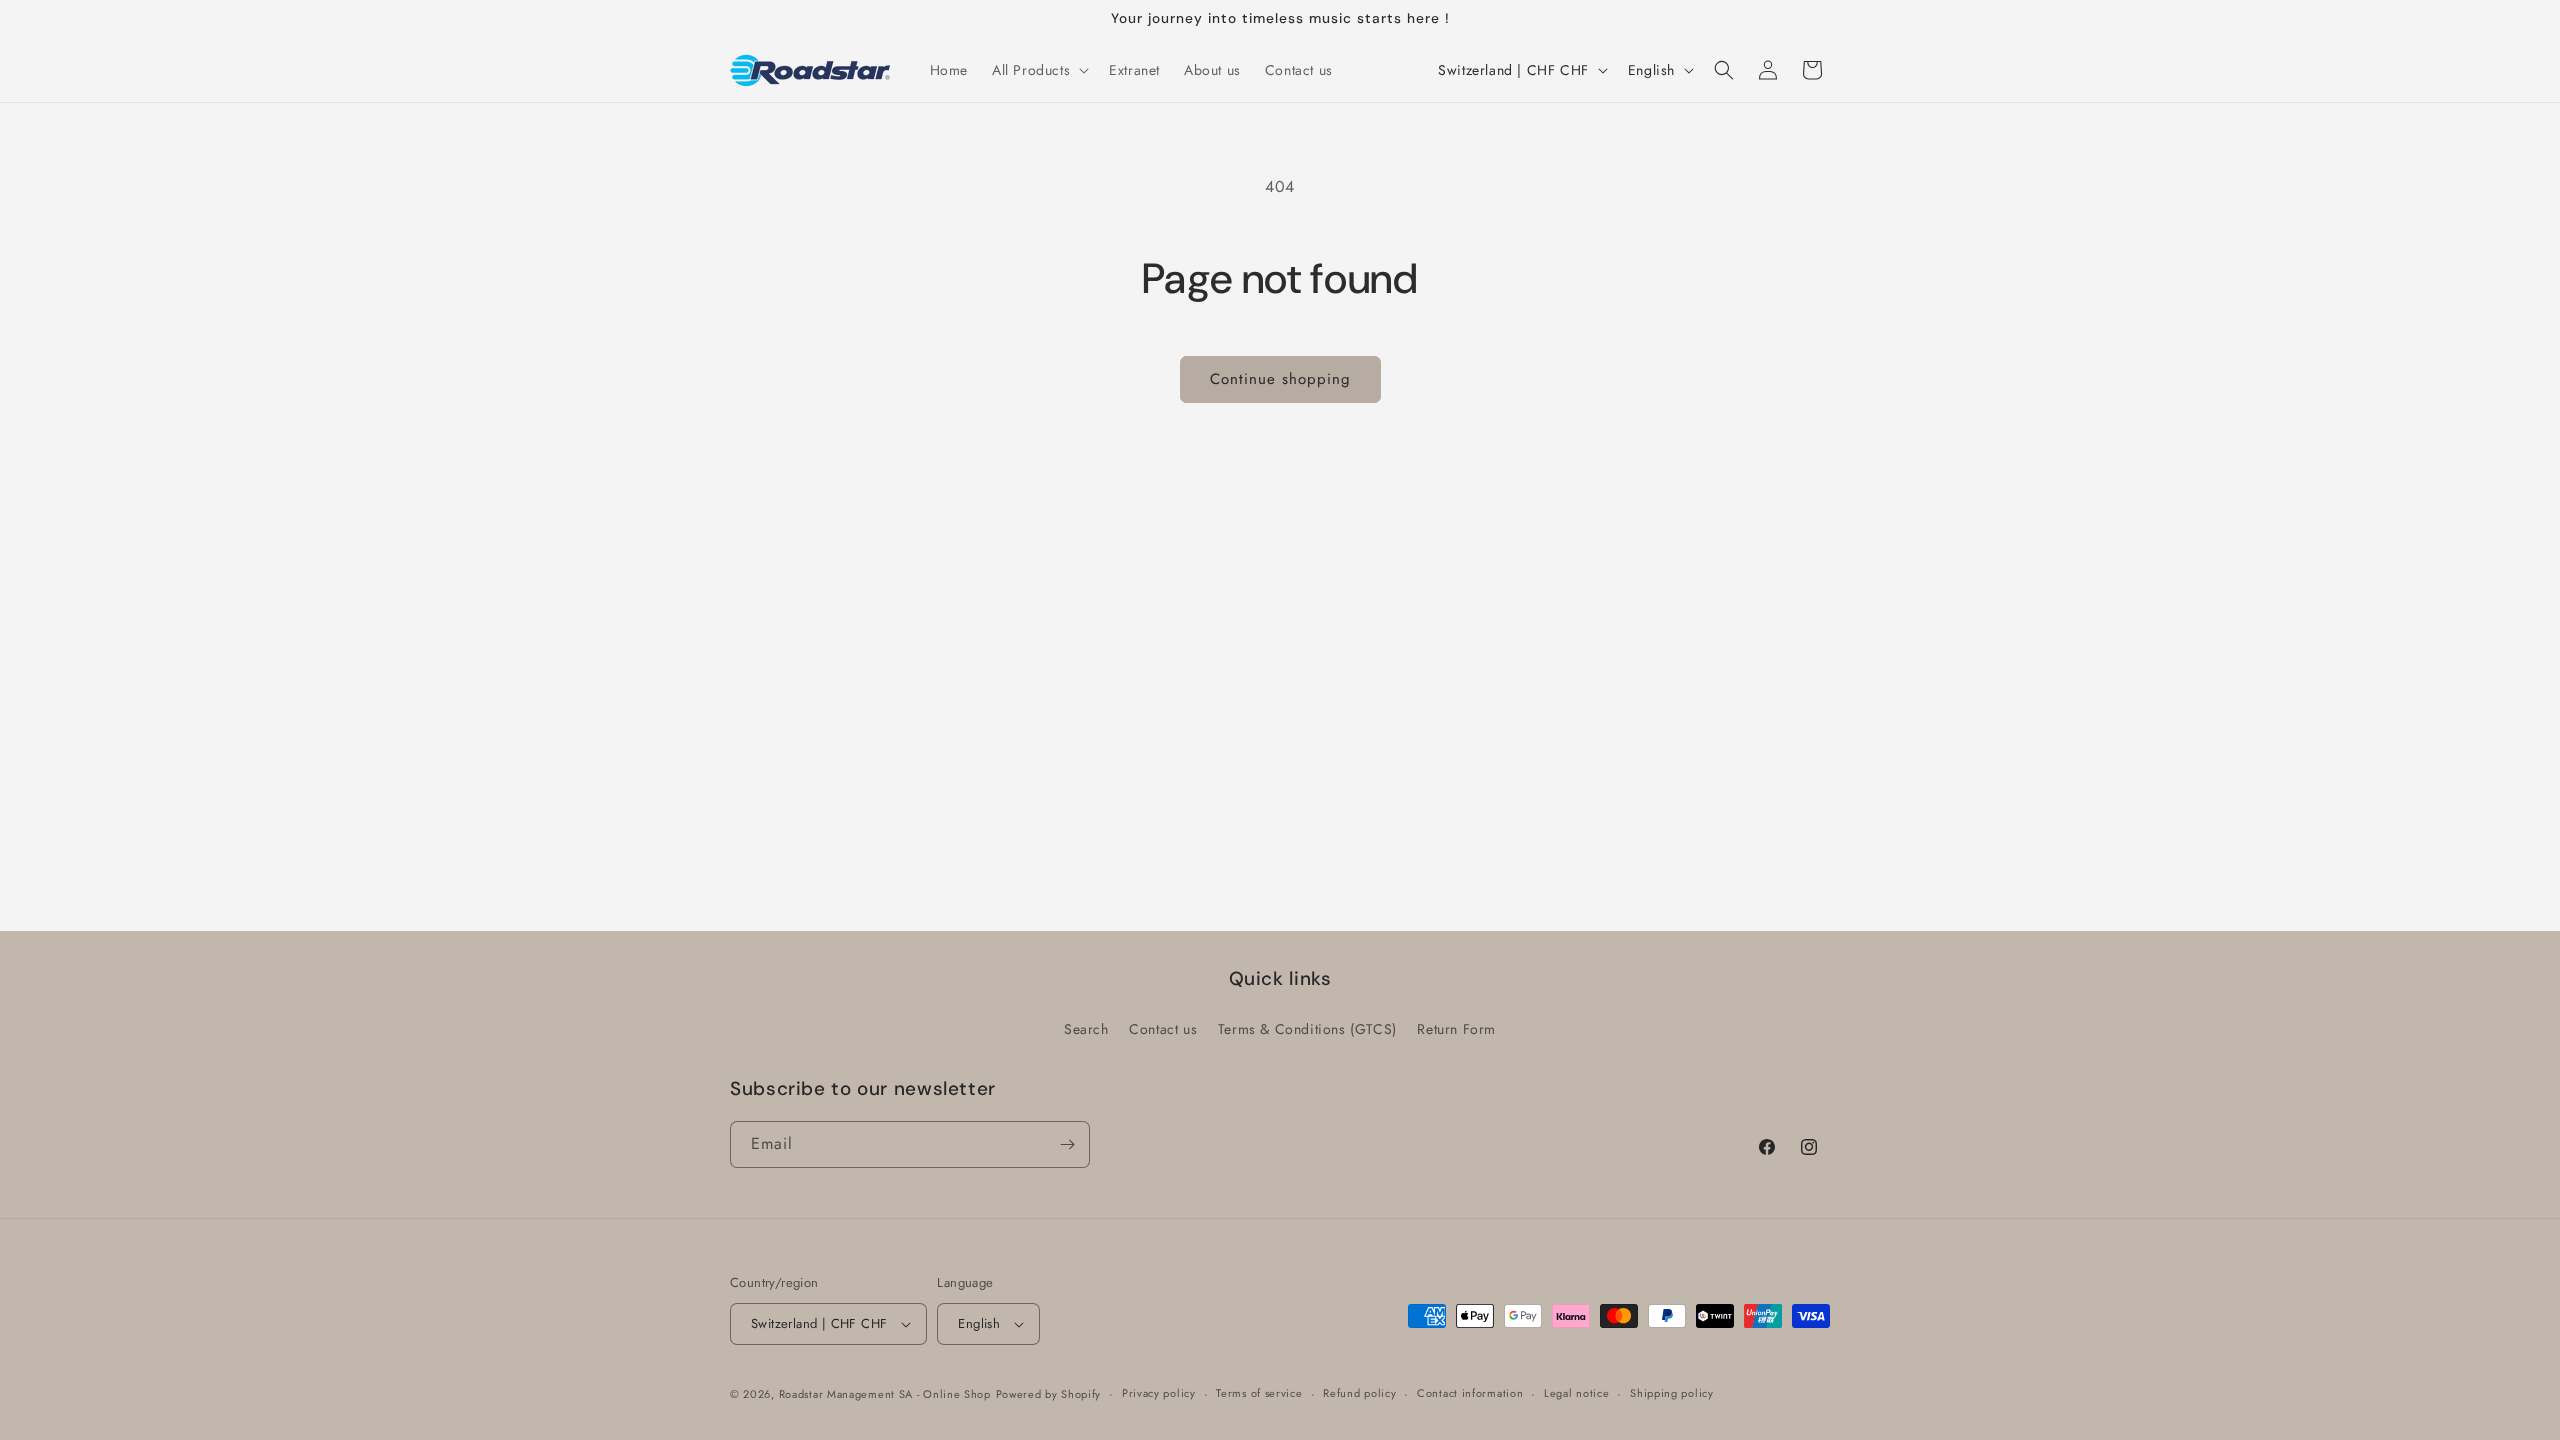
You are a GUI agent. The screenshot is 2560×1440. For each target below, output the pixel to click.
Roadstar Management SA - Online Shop (885, 1394)
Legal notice (1576, 1393)
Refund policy (1359, 1393)
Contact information (1470, 1393)
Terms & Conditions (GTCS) (1307, 1029)
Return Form (1456, 1029)
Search (1086, 1029)
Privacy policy (1159, 1393)
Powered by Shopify (1049, 1394)
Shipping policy (1672, 1393)
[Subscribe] (1067, 1144)
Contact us (1163, 1029)
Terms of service (1259, 1393)
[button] (1038, 70)
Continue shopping (1280, 379)
